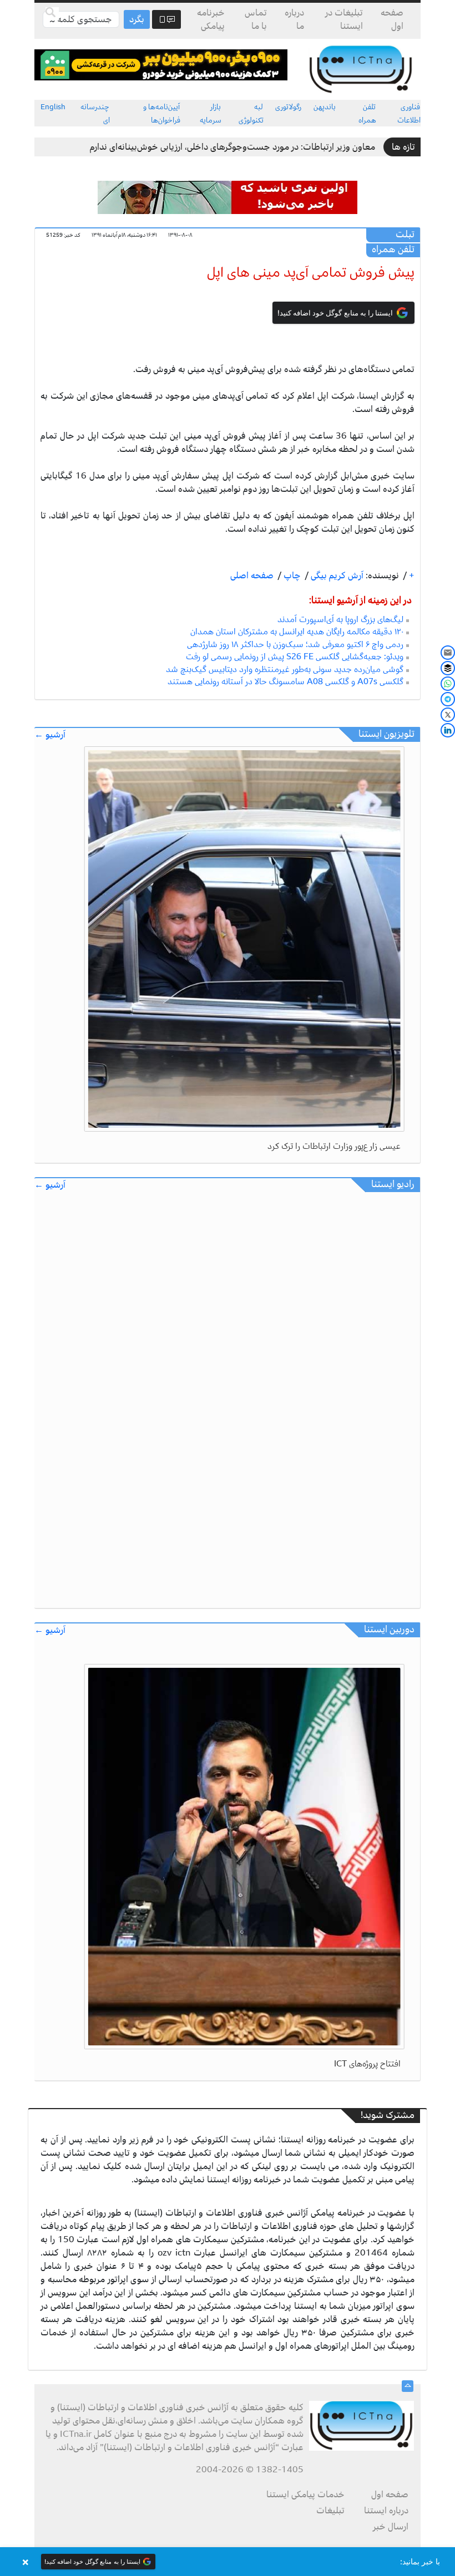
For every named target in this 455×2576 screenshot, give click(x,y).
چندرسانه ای (95, 113)
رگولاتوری (288, 107)
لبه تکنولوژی (251, 113)
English (53, 107)
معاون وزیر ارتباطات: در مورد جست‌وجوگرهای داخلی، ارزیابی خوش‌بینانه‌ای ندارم (232, 147)
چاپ (291, 576)
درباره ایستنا (386, 2511)
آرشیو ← (50, 735)
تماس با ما (256, 19)
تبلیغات (330, 2511)
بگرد (137, 19)
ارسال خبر (391, 2527)
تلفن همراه (367, 113)
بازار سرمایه (211, 113)
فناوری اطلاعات (409, 113)
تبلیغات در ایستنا (344, 19)
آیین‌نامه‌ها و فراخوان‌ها (162, 113)
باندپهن (325, 107)
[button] (228, 2562)
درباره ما (294, 19)
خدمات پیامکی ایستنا (305, 2494)
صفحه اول (392, 19)
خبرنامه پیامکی (211, 19)
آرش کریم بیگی (336, 576)
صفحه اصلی (252, 576)
